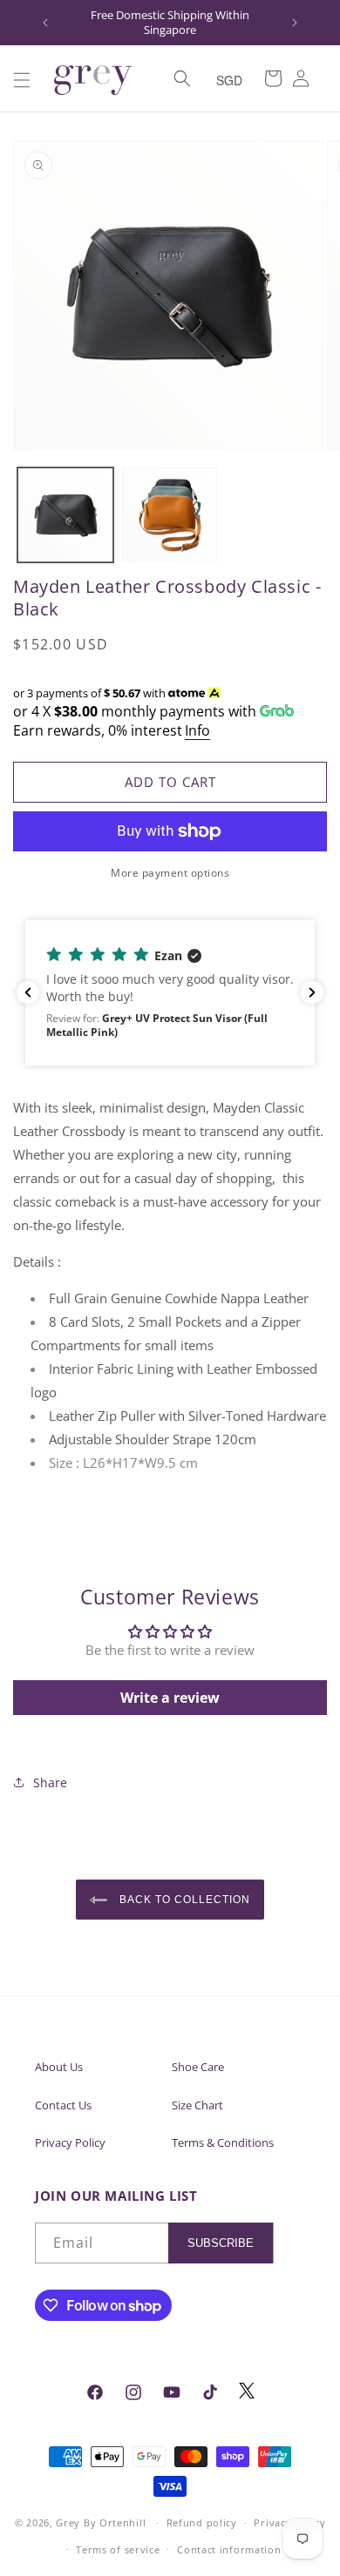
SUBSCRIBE (221, 2243)
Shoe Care (198, 2067)
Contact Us (63, 2105)
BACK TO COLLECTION (183, 1900)
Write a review (170, 1698)
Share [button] (50, 1782)
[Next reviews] (312, 992)
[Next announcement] (295, 23)
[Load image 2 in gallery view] (170, 515)
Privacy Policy (70, 2142)
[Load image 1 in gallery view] (65, 515)
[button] (22, 80)
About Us (59, 2067)
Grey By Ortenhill (101, 2522)
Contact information (229, 2549)
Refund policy (202, 2522)
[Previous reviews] (28, 992)
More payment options (170, 873)
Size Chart (197, 2105)
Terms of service (118, 2549)
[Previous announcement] (45, 23)
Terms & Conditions (223, 2142)
